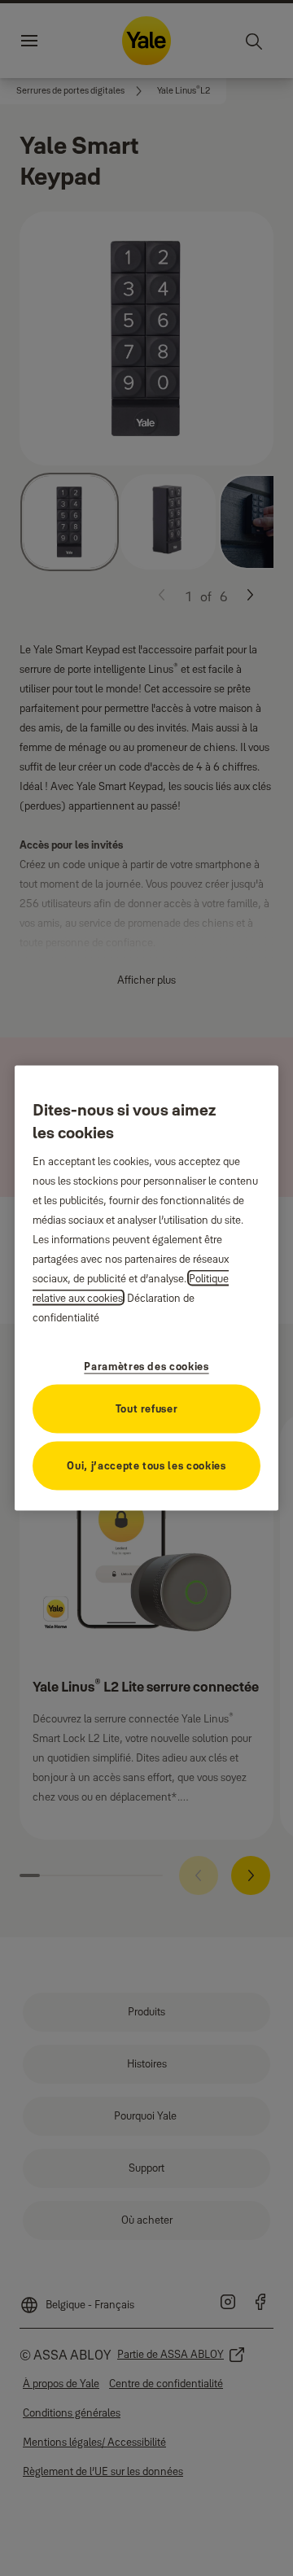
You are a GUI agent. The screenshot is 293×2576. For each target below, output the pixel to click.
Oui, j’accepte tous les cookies (146, 1465)
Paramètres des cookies (146, 1365)
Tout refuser (147, 1408)
